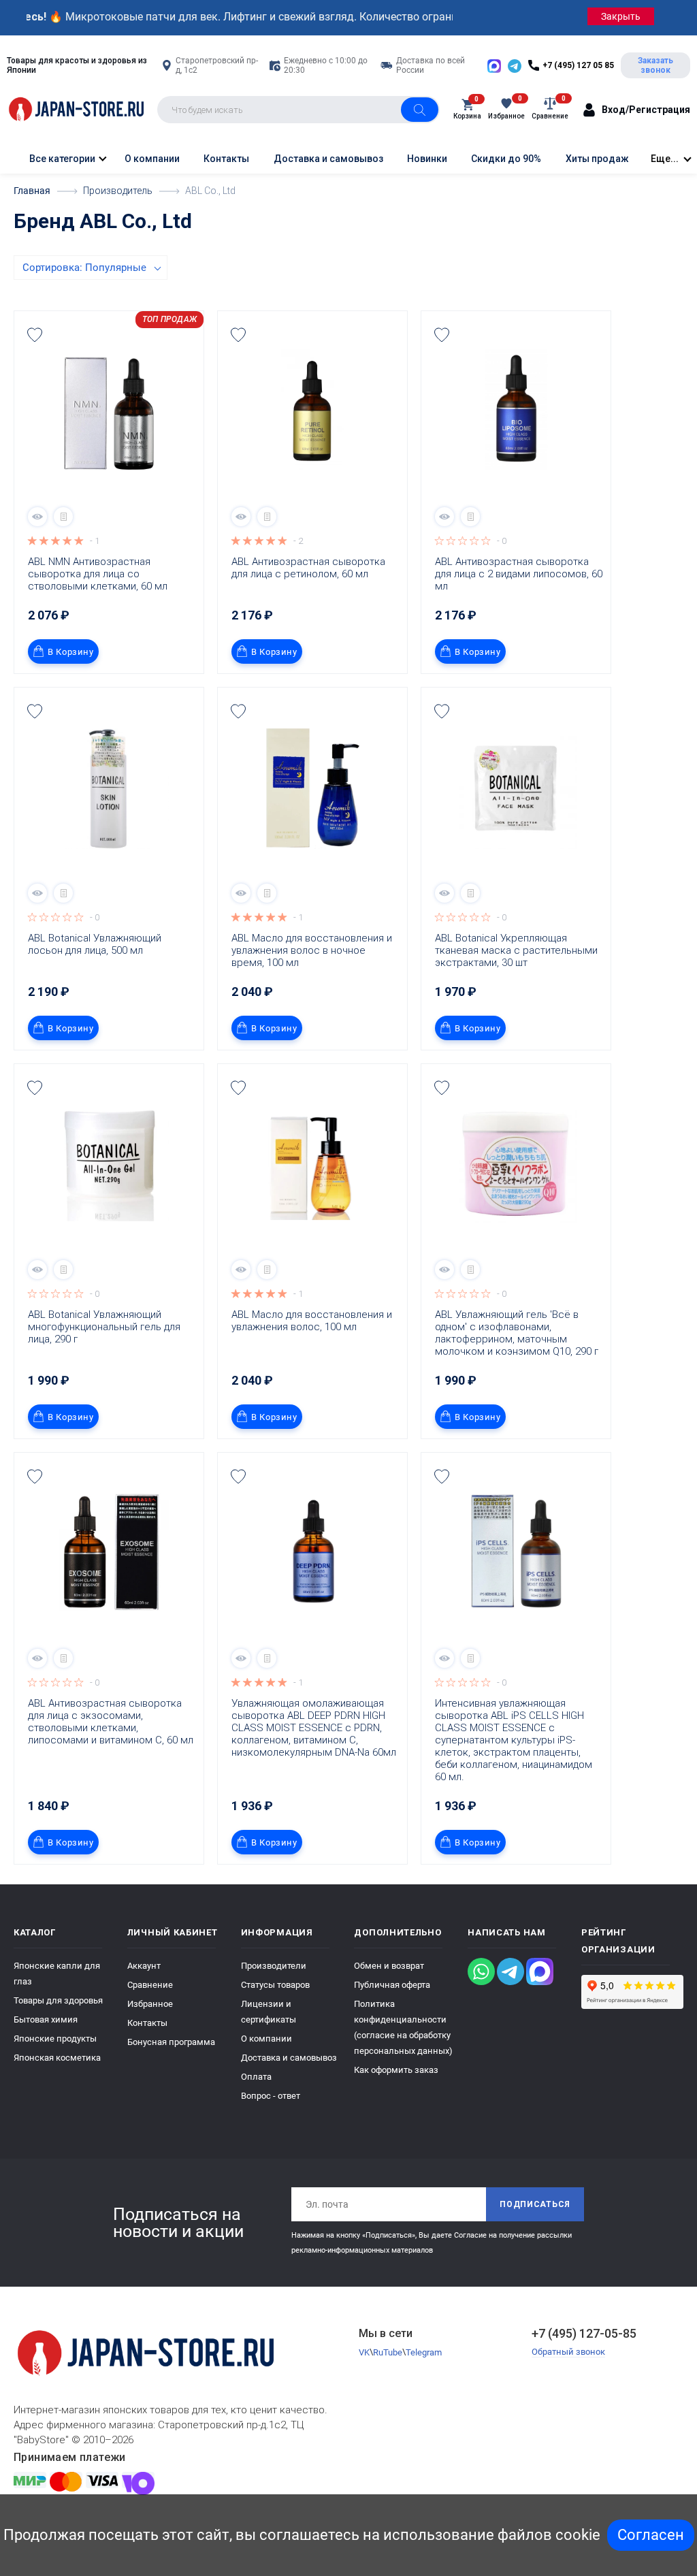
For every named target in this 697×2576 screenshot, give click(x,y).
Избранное (150, 2004)
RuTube (388, 2352)
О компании (152, 159)
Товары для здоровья (58, 2000)
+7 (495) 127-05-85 (584, 2333)
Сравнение (150, 1985)
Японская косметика (57, 2058)
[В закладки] (35, 335)
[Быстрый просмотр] (37, 517)
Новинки (427, 159)
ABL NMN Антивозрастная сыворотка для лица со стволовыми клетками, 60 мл (98, 574)
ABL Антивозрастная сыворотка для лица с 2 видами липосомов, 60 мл (519, 574)
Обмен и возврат (389, 1966)
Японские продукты (55, 2039)
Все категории (61, 159)
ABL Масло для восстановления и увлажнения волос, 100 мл (313, 1321)
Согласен (651, 2535)
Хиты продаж (597, 159)
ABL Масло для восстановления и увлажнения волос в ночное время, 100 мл (313, 950)
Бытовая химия (46, 2019)
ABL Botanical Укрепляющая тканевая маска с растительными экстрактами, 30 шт (518, 950)
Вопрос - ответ (271, 2096)
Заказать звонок (655, 65)
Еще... (665, 159)
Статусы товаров (275, 1985)
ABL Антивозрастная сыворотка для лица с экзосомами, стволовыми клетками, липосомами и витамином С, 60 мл (111, 1722)
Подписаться (535, 2204)
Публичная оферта (392, 1985)
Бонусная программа (171, 2042)
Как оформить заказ (396, 2070)
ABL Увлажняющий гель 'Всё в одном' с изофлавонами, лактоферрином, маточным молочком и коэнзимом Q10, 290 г (517, 1333)
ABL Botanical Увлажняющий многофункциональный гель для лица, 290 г (106, 1327)
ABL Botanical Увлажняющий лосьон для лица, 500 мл (96, 944)
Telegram (424, 2352)
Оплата (256, 2077)
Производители (274, 1966)
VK (364, 2352)
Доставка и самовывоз (328, 159)
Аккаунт (144, 1966)
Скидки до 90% (506, 159)
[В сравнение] (63, 517)
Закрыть (621, 16)
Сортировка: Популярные (84, 268)
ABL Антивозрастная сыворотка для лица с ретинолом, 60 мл (310, 568)
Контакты (226, 159)
